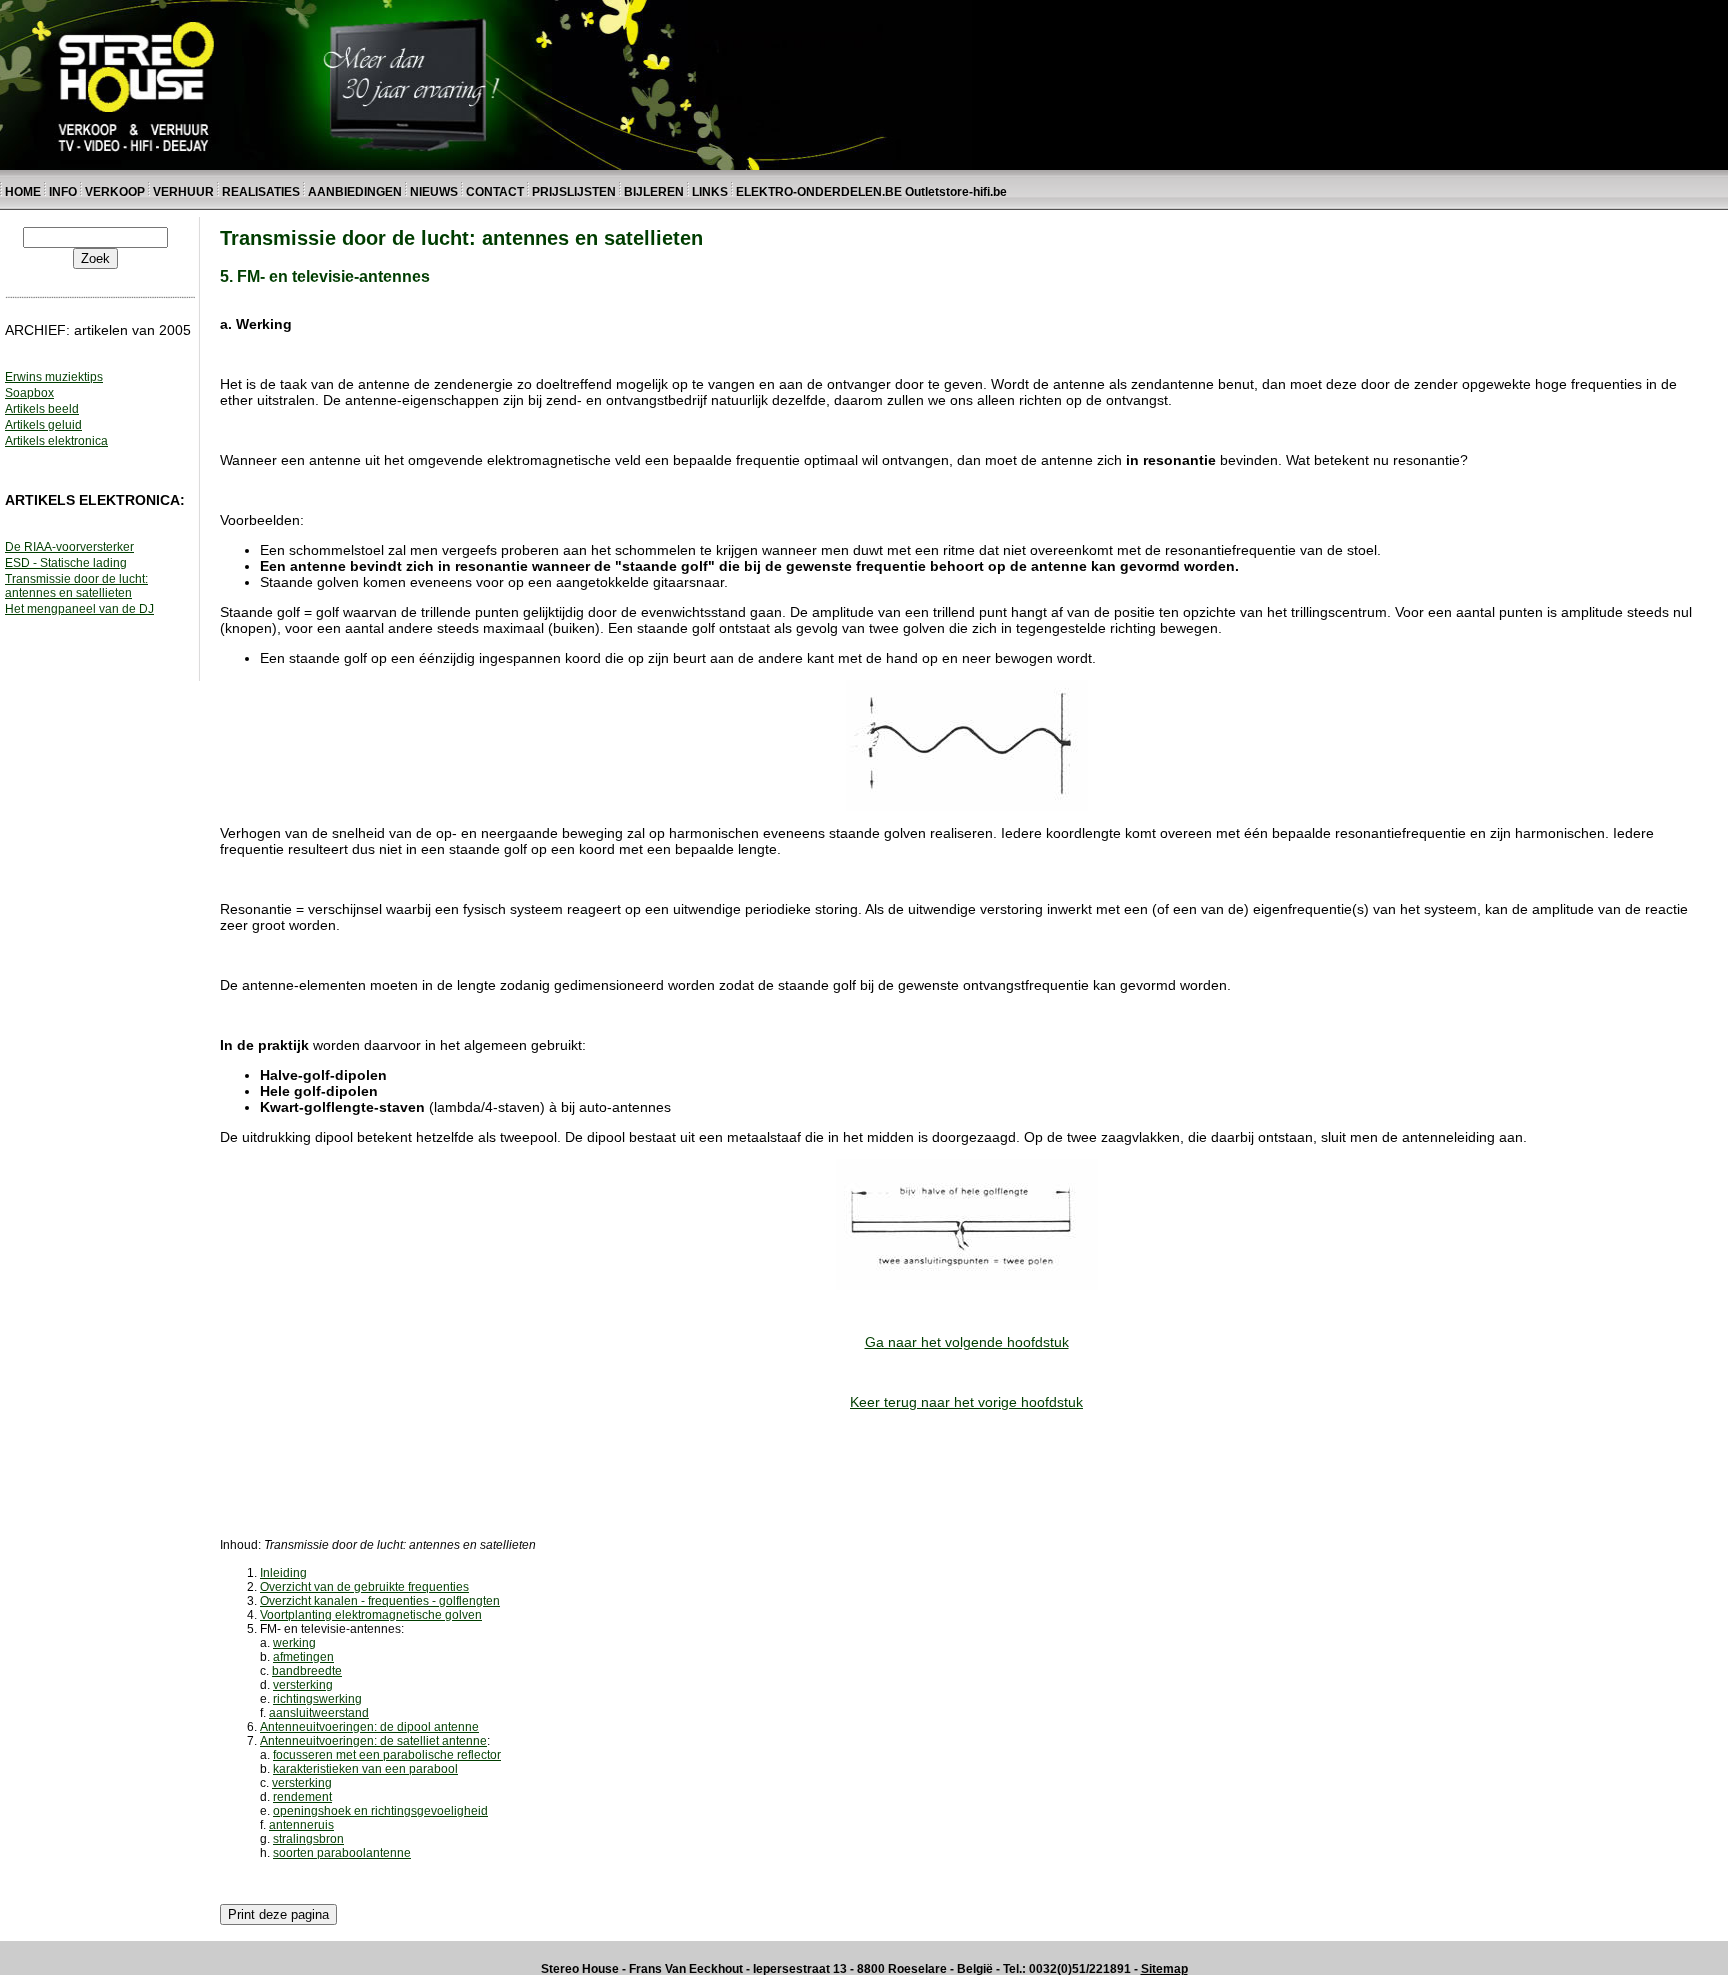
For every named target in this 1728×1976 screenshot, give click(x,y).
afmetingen (303, 1657)
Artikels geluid (43, 425)
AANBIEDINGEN (355, 192)
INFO (63, 192)
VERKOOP (116, 192)
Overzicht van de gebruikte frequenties (364, 1587)
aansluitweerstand (319, 1713)
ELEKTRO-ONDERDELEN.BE (819, 192)
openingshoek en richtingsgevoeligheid (380, 1811)
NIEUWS (434, 192)
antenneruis (301, 1825)
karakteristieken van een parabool (365, 1769)
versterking (303, 1685)
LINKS (711, 192)
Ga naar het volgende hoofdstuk (967, 1342)
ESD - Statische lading (66, 563)
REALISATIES (261, 192)
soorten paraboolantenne (342, 1853)
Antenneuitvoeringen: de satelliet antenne (373, 1741)
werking (294, 1643)
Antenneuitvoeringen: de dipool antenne (369, 1727)
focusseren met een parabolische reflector (387, 1755)
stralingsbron (308, 1839)
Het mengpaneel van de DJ (79, 609)
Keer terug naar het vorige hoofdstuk (966, 1402)
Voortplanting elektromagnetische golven (371, 1615)
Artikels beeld (42, 409)
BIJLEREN (654, 192)
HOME (23, 192)
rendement (302, 1797)
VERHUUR (183, 192)
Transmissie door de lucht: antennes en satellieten (76, 586)
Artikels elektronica (56, 441)
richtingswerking (317, 1699)
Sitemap (1164, 1969)
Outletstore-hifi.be (956, 192)
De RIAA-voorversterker (69, 547)
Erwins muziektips (54, 377)
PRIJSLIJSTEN (574, 192)
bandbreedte (307, 1671)
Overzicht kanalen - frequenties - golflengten (380, 1601)
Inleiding (283, 1573)
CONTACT (495, 192)
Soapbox (29, 393)
